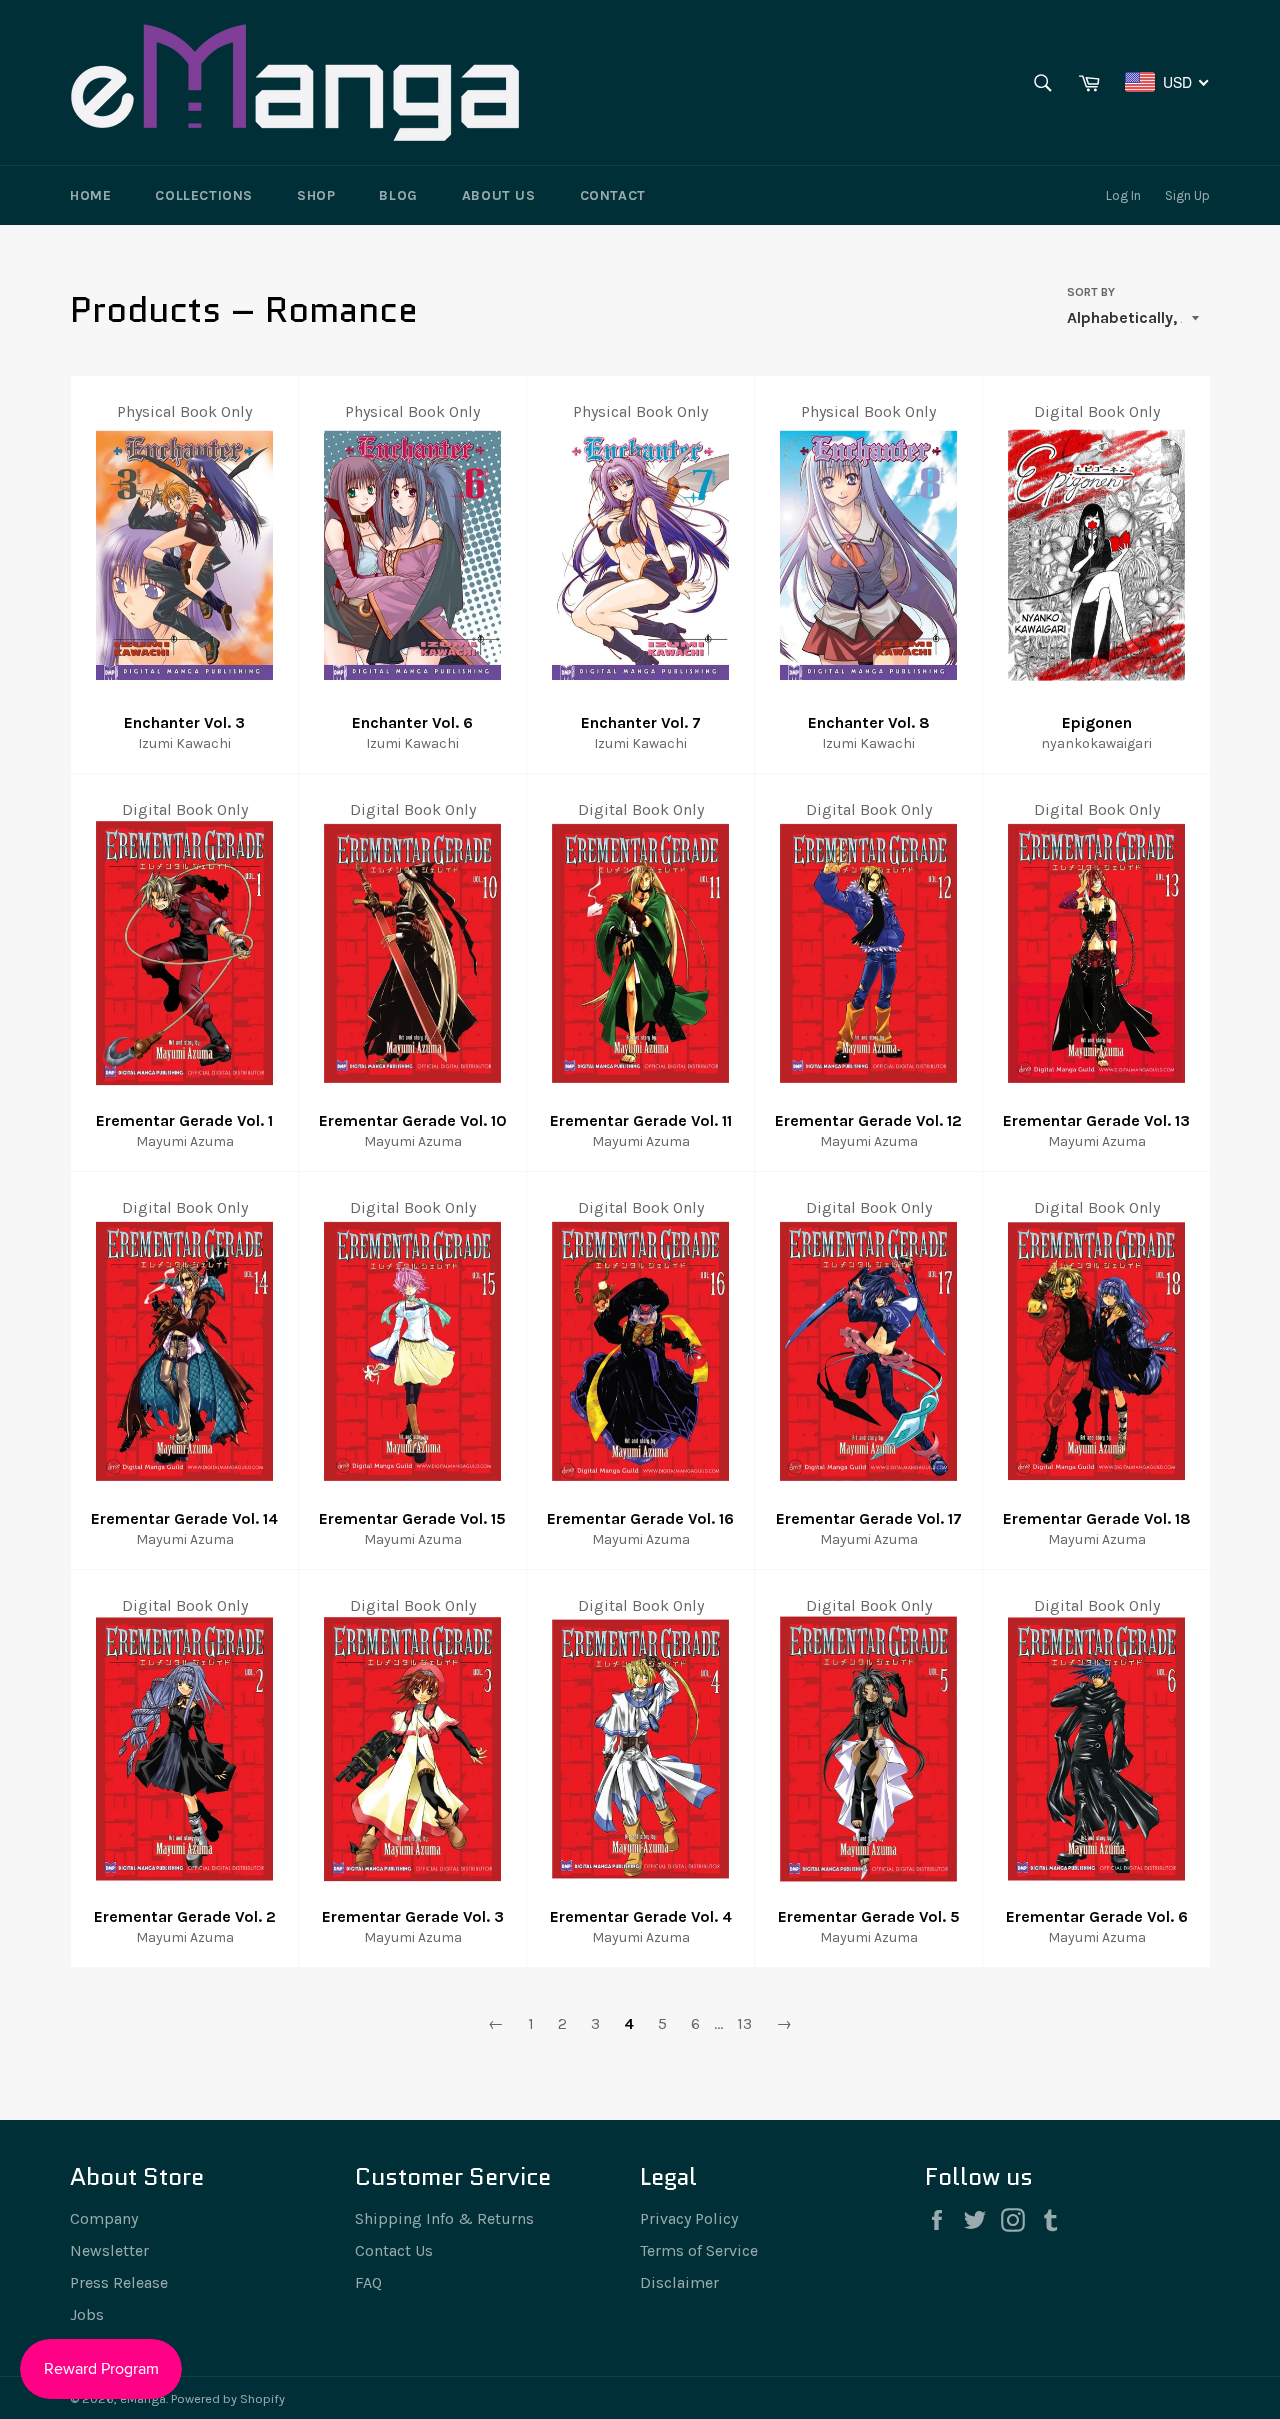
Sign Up (1187, 195)
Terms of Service (699, 2250)
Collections (204, 195)
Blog (398, 195)
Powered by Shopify (228, 2398)
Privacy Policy (689, 2218)
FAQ (368, 2282)
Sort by (1091, 292)
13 (744, 2023)
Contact (613, 195)
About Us (499, 195)
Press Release (119, 2282)
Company (104, 2218)
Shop (316, 195)
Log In (1123, 195)
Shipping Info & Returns (444, 2218)
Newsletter (109, 2250)
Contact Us (394, 2250)
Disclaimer (679, 2282)
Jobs (87, 2314)
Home (90, 195)
